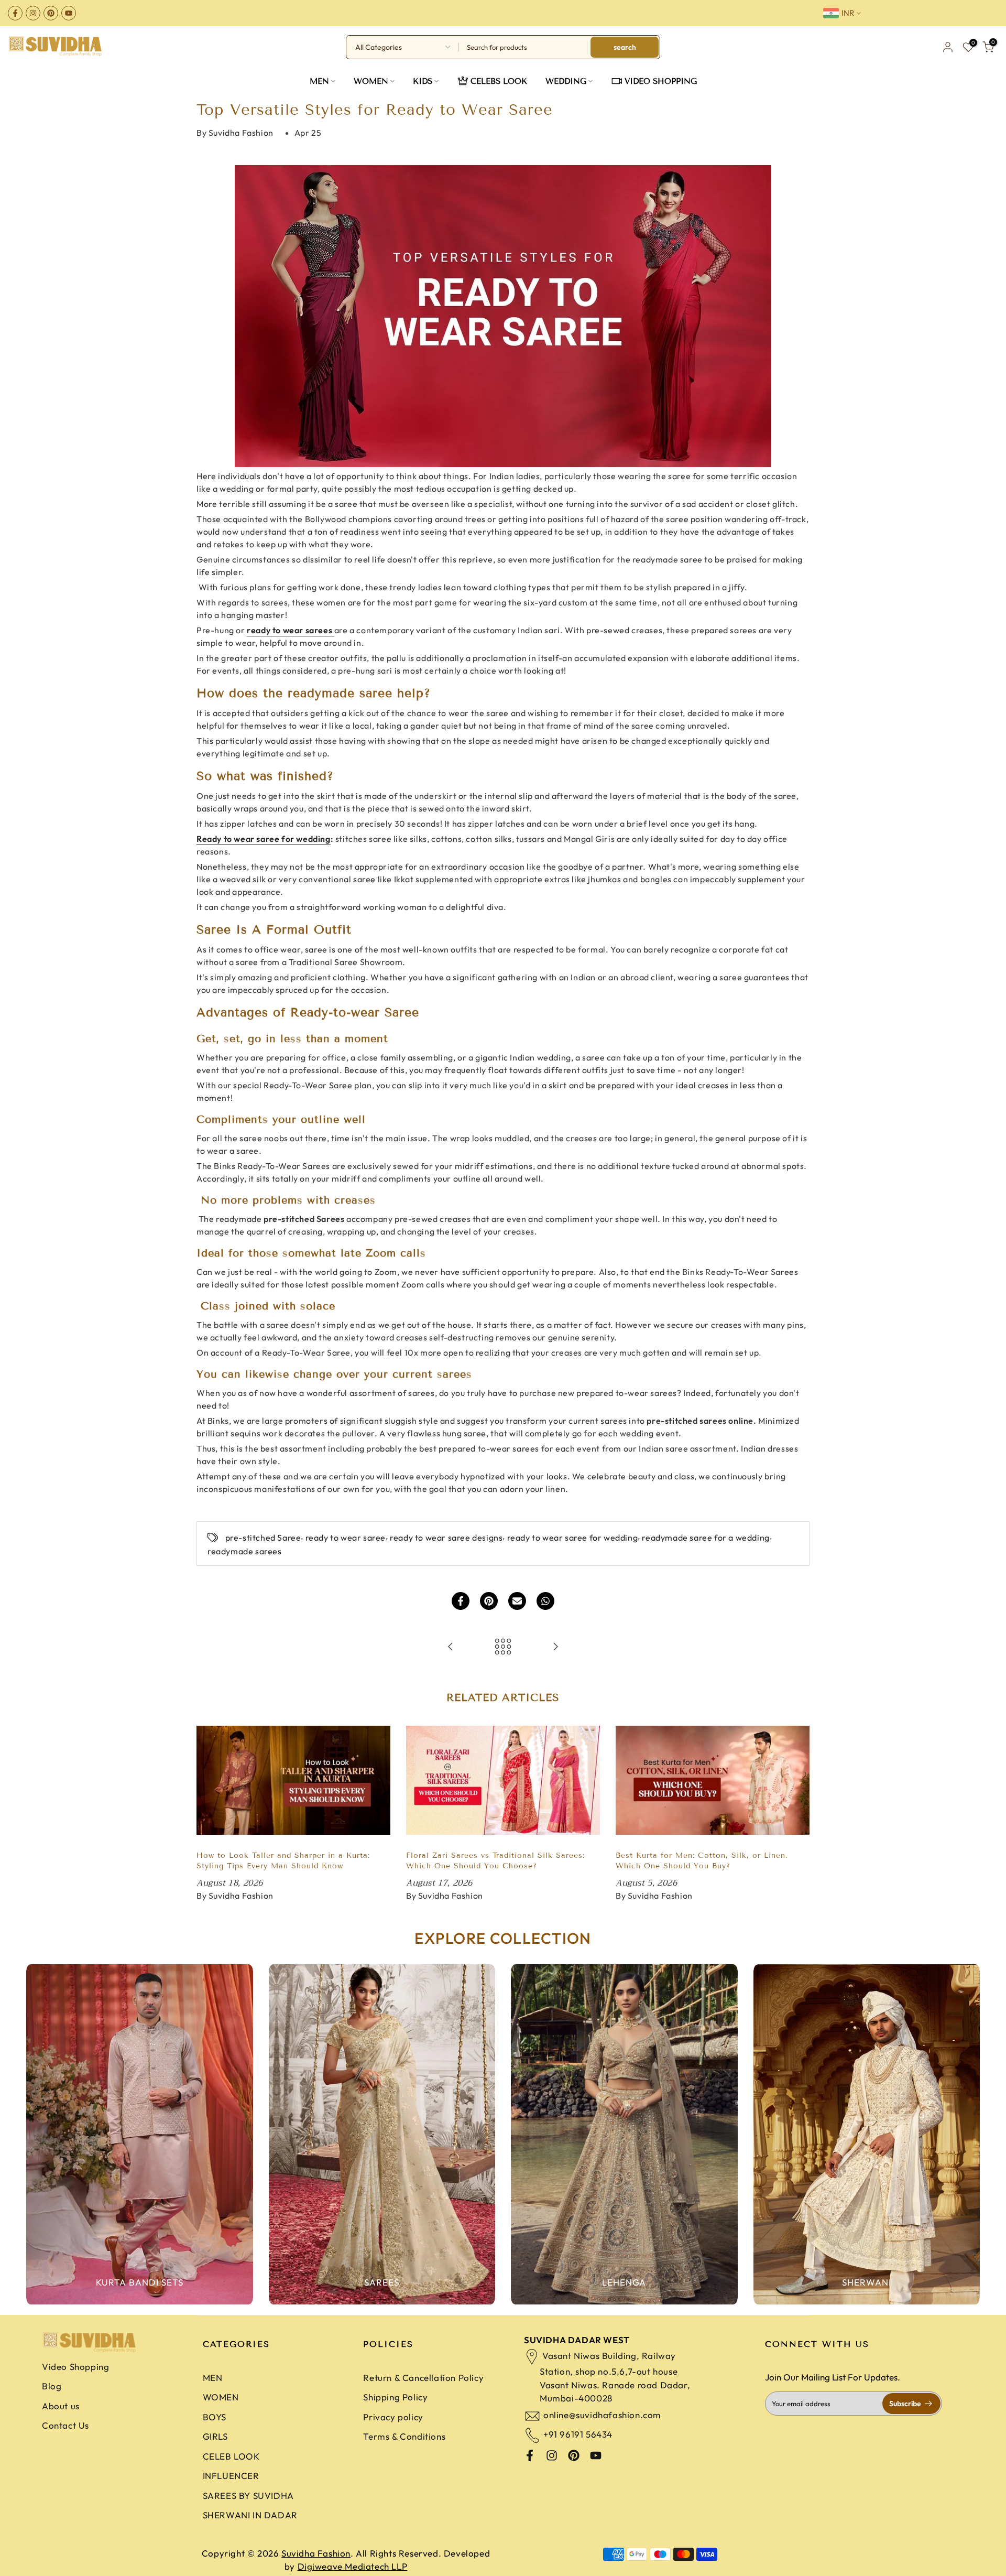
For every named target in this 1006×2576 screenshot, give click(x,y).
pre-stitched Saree (263, 1538)
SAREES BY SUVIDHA (248, 2496)
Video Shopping (75, 2367)
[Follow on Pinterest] (51, 13)
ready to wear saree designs (446, 1538)
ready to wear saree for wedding (573, 1538)
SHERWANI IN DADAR (250, 2515)
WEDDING (566, 81)
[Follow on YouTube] (69, 13)
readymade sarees (245, 1551)
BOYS (215, 2417)
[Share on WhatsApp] (545, 1601)
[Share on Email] (517, 1601)
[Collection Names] (140, 2134)
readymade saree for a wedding (706, 1538)
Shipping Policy (395, 2397)
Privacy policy (393, 2417)
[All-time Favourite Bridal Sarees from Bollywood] (555, 1647)
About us (61, 2406)
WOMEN (371, 81)
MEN (319, 81)
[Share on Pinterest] (489, 1601)
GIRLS (215, 2436)
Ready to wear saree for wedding (264, 839)
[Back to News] (503, 1647)
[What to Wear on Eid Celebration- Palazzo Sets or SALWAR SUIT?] (451, 1647)
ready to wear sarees (289, 630)
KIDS (423, 81)
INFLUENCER (231, 2476)
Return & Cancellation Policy (423, 2378)
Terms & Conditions (404, 2436)
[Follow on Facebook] (15, 13)
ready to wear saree (346, 1538)
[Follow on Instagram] (33, 13)
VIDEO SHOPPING (661, 81)
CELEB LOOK (231, 2456)
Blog (52, 2386)
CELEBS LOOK (499, 81)
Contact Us (65, 2425)
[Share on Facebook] (461, 1601)
